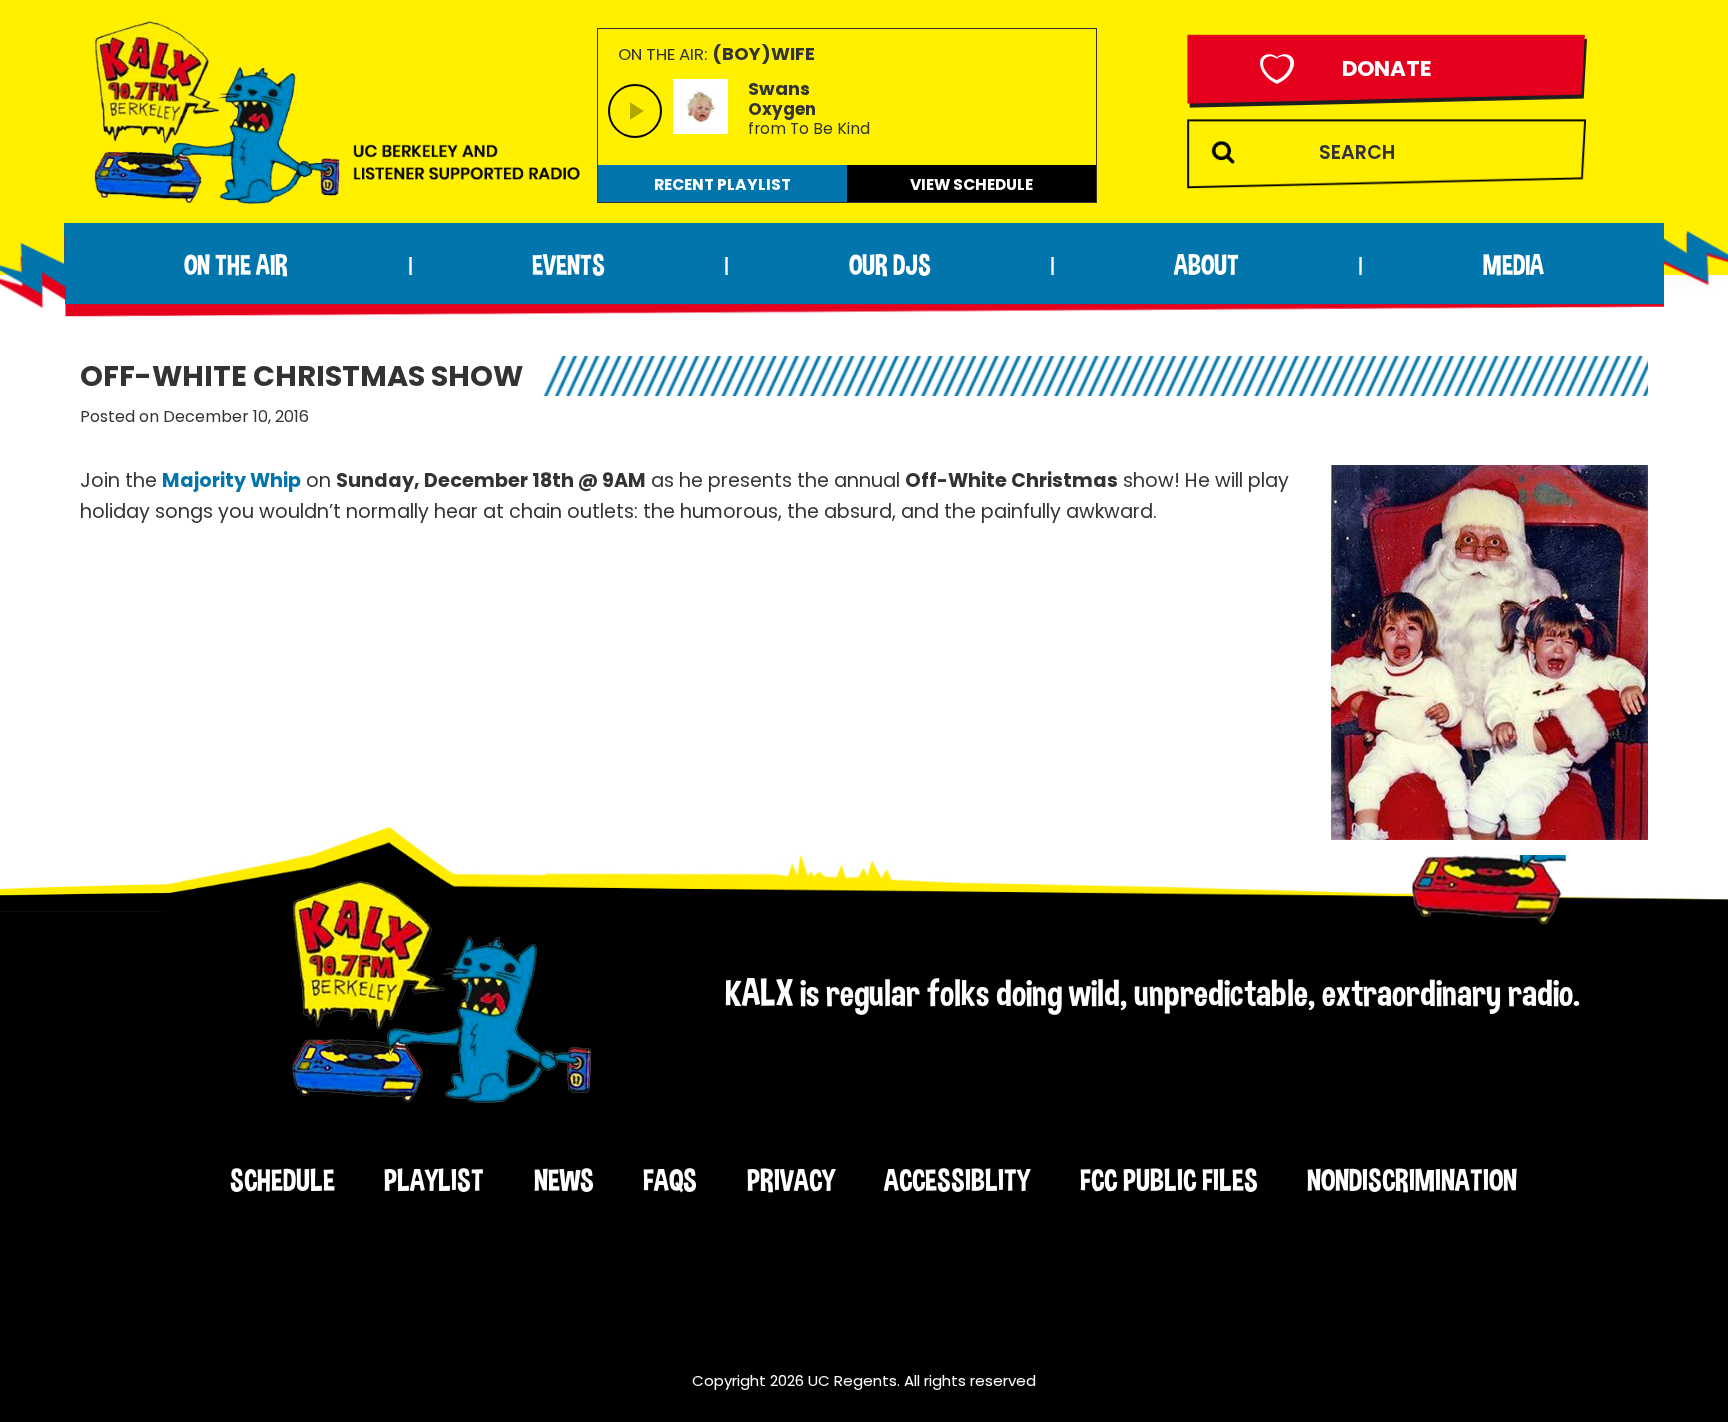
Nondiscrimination (1412, 1180)
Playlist (434, 1180)
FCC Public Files (1169, 1180)
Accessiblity (957, 1180)
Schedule (282, 1180)
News (564, 1180)
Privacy (791, 1180)
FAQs (670, 1180)
